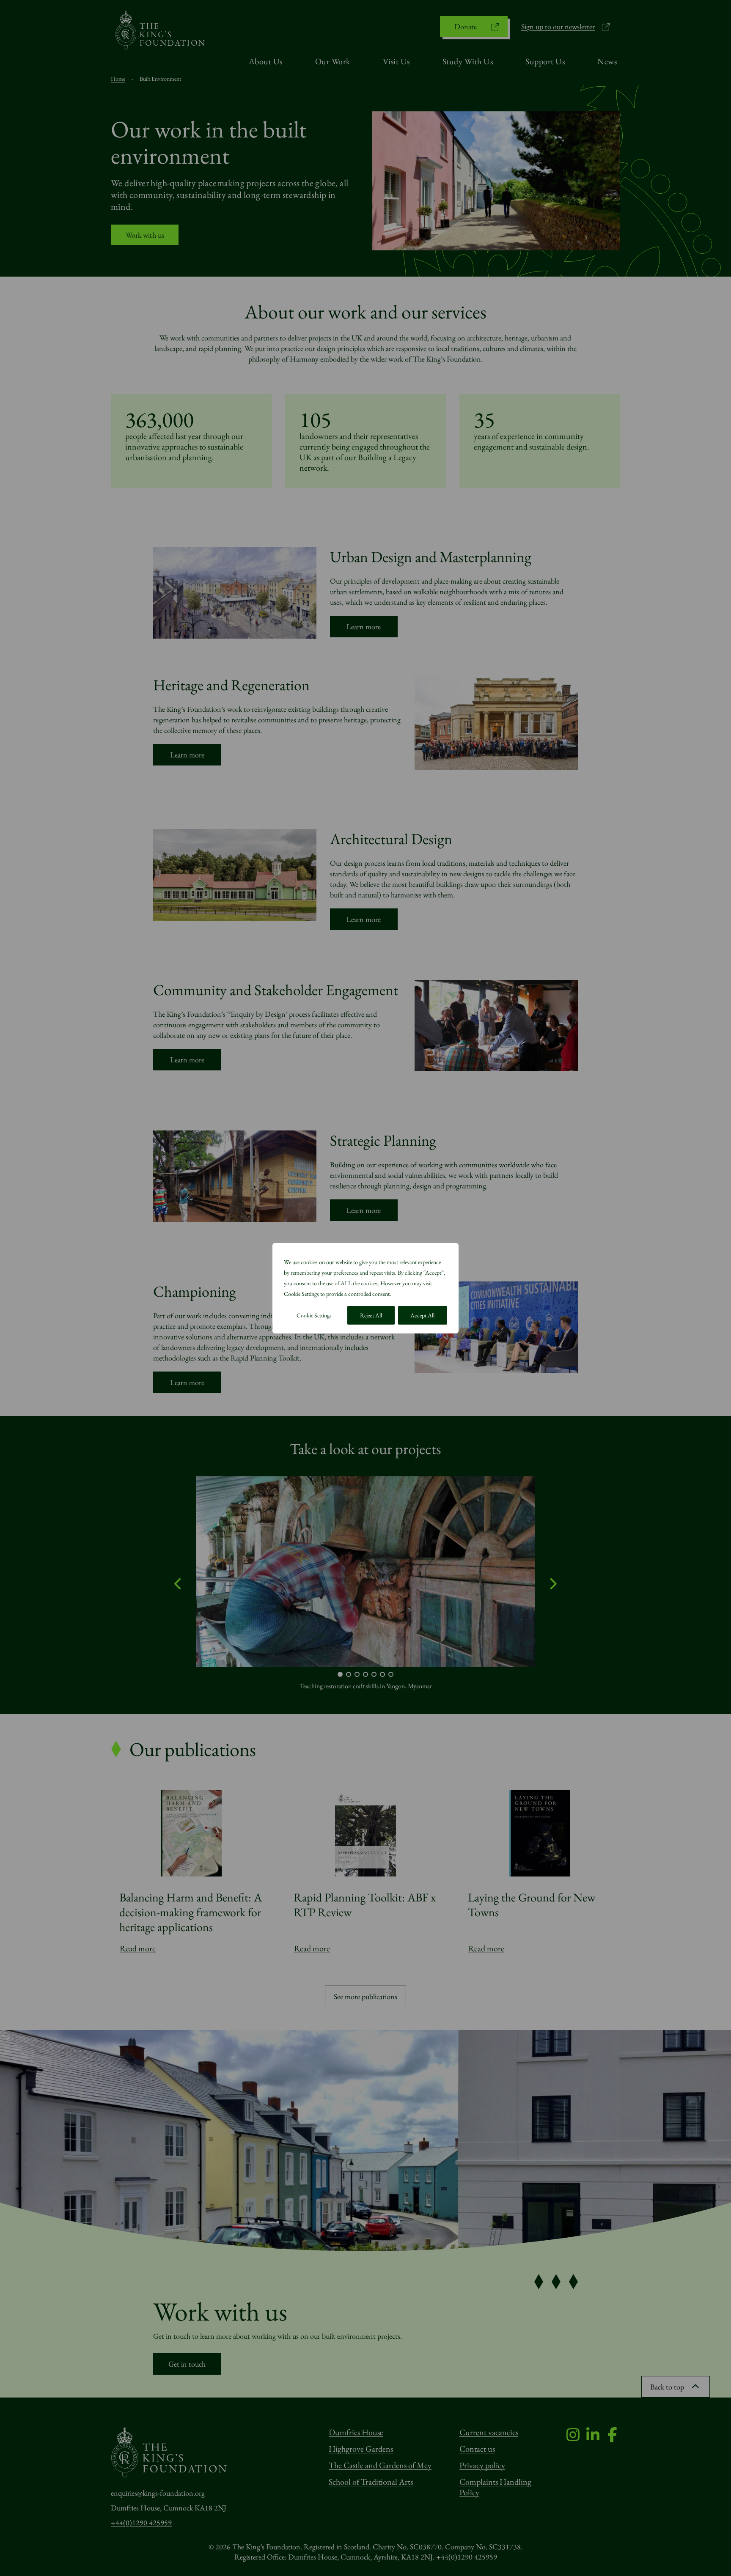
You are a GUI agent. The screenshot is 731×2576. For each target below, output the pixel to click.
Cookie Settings (314, 1315)
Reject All (371, 1315)
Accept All (422, 1315)
